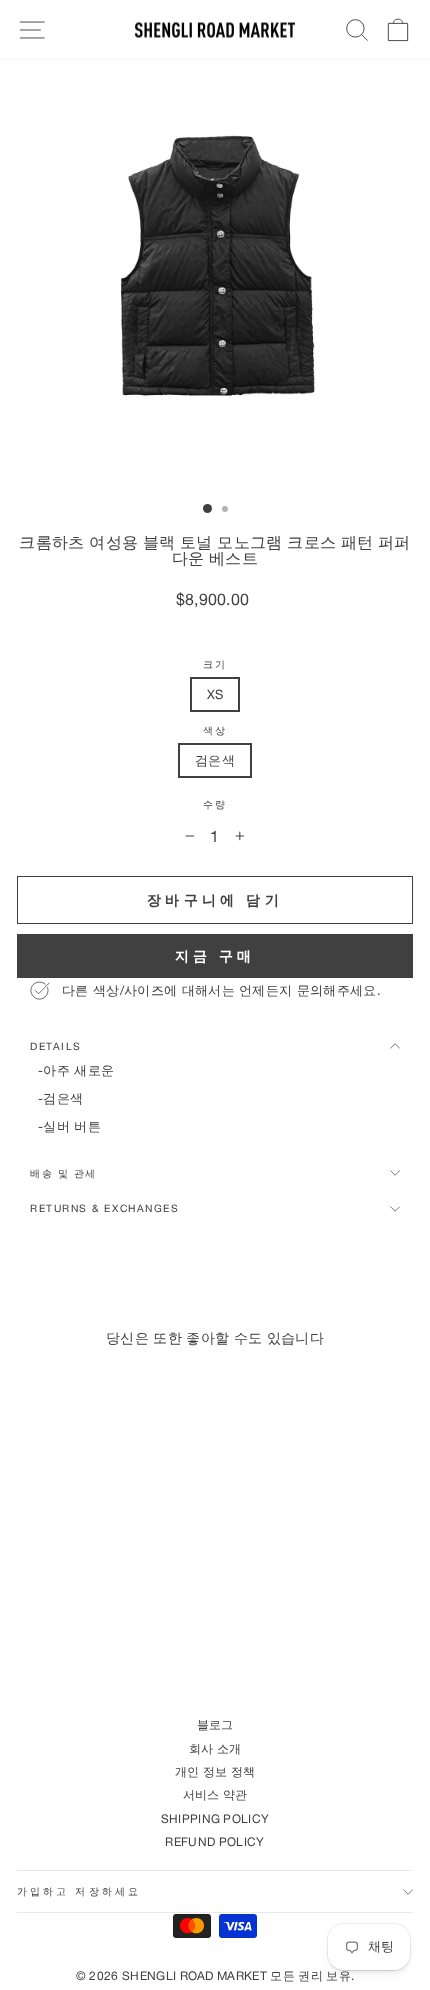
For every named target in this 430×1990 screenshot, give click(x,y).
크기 (214, 664)
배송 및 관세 (63, 1173)
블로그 (215, 1724)
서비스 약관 (215, 1794)
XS (215, 694)
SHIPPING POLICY (215, 1818)
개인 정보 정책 (215, 1771)
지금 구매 (215, 955)
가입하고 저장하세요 (79, 1891)
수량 (214, 804)
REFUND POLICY (214, 1841)
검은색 (215, 760)
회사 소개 (215, 1748)
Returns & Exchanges (104, 1208)
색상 (214, 730)
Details (56, 1046)
